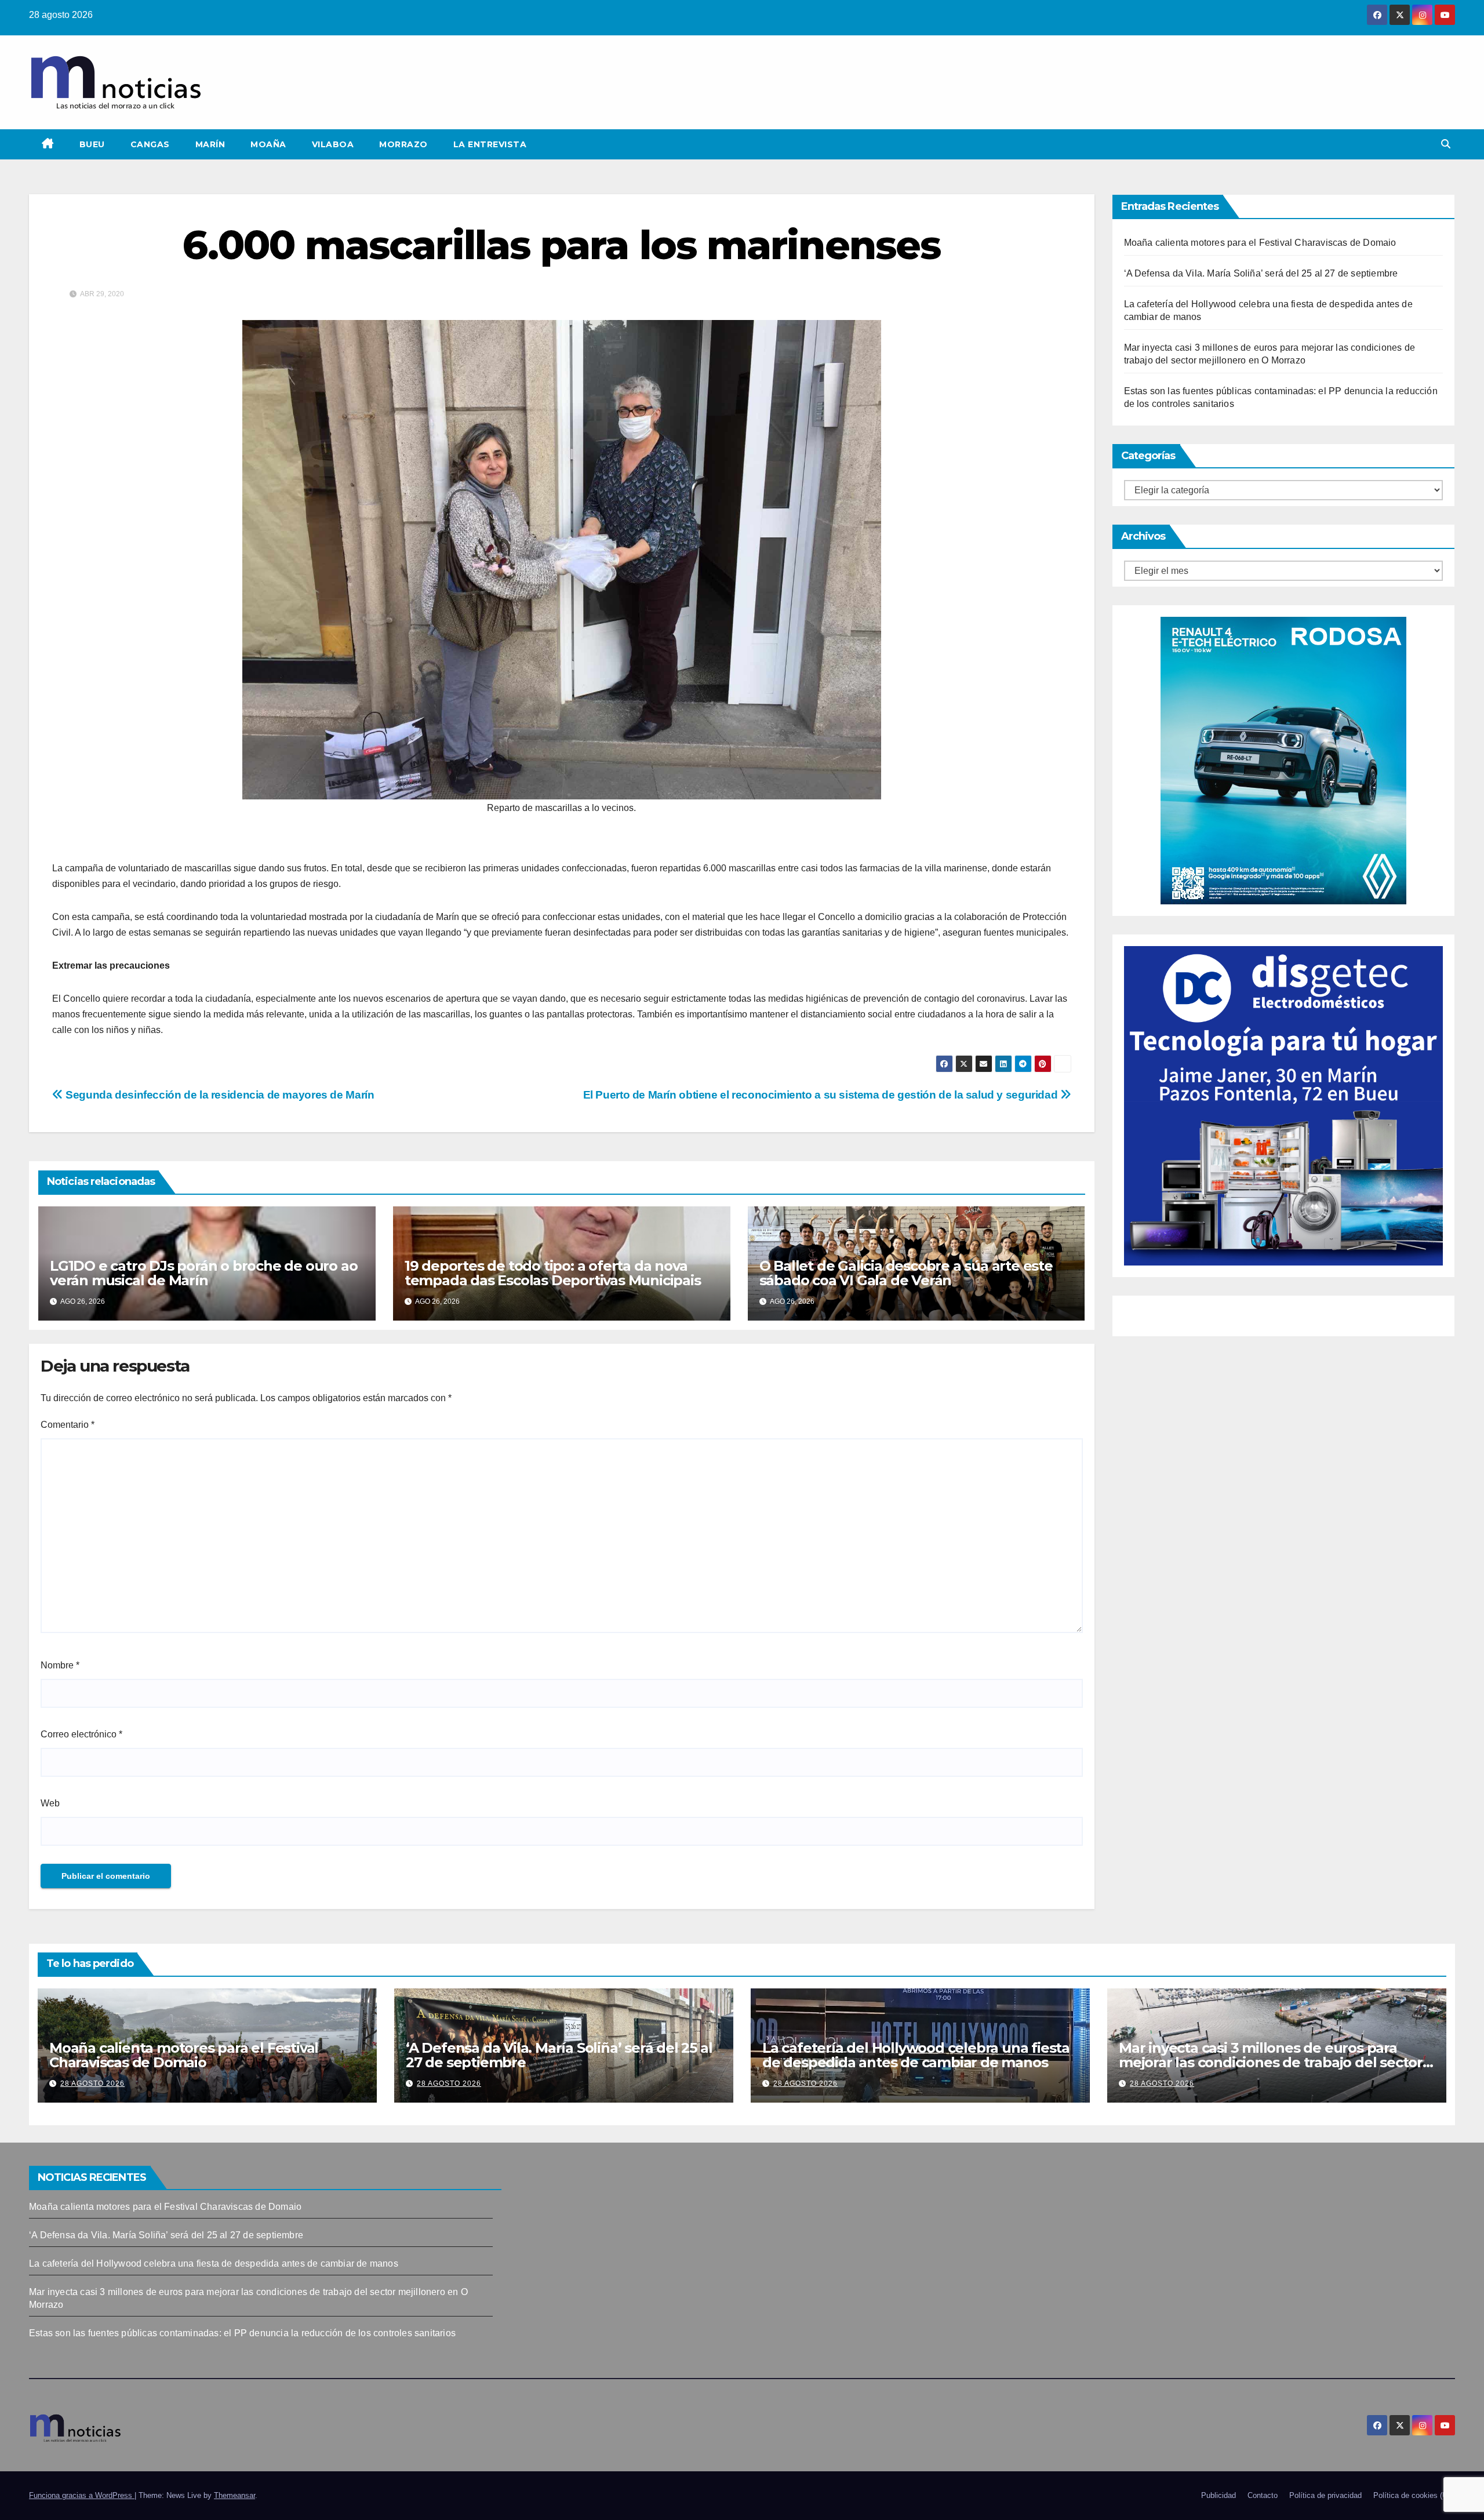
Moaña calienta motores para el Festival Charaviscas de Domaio (1260, 243)
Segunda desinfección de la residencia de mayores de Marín (219, 1095)
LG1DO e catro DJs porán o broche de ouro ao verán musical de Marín (203, 1273)
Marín (210, 144)
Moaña (268, 144)
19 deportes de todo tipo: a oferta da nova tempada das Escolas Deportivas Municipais (553, 1273)
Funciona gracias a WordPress (82, 2495)
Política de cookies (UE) (1414, 2495)
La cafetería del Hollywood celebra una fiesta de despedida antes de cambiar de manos (916, 2055)
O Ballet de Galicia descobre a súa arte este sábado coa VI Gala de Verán (906, 1273)
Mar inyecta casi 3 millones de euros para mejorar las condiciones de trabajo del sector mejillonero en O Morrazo (1271, 2062)
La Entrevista (490, 144)
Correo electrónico (81, 1734)
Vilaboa (333, 144)
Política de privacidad (1325, 2495)
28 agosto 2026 (92, 2083)
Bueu (92, 144)
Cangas (150, 144)
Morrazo (403, 144)
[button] (1446, 144)
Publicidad (1219, 2495)
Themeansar (234, 2495)
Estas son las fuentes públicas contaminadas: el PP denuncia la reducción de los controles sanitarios (242, 2333)
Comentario (68, 1425)
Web (50, 1803)
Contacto (1263, 2495)
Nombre (60, 1665)
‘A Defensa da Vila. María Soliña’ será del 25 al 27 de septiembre (1261, 273)
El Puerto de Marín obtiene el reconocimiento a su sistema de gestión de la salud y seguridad (822, 1095)
